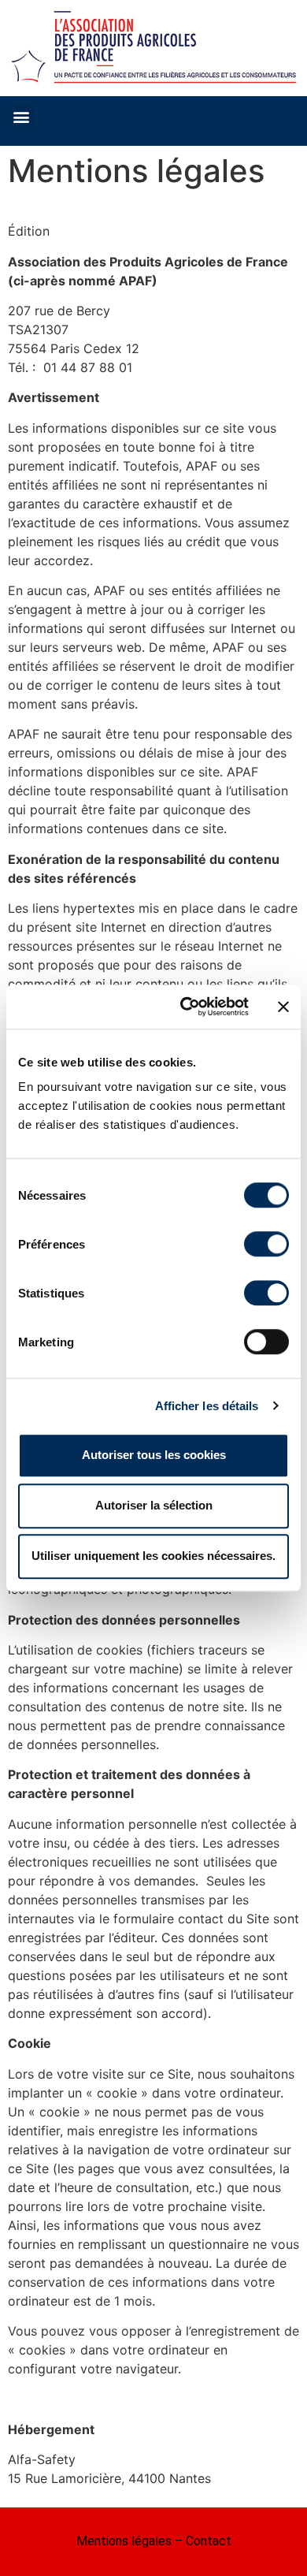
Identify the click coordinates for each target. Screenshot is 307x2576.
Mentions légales (124, 2541)
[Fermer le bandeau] (283, 1007)
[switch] (266, 1244)
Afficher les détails (207, 1406)
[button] (21, 117)
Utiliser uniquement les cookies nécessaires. (153, 1556)
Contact (209, 2541)
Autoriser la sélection (154, 1505)
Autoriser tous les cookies (154, 1455)
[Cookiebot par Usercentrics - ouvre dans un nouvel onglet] (186, 1007)
